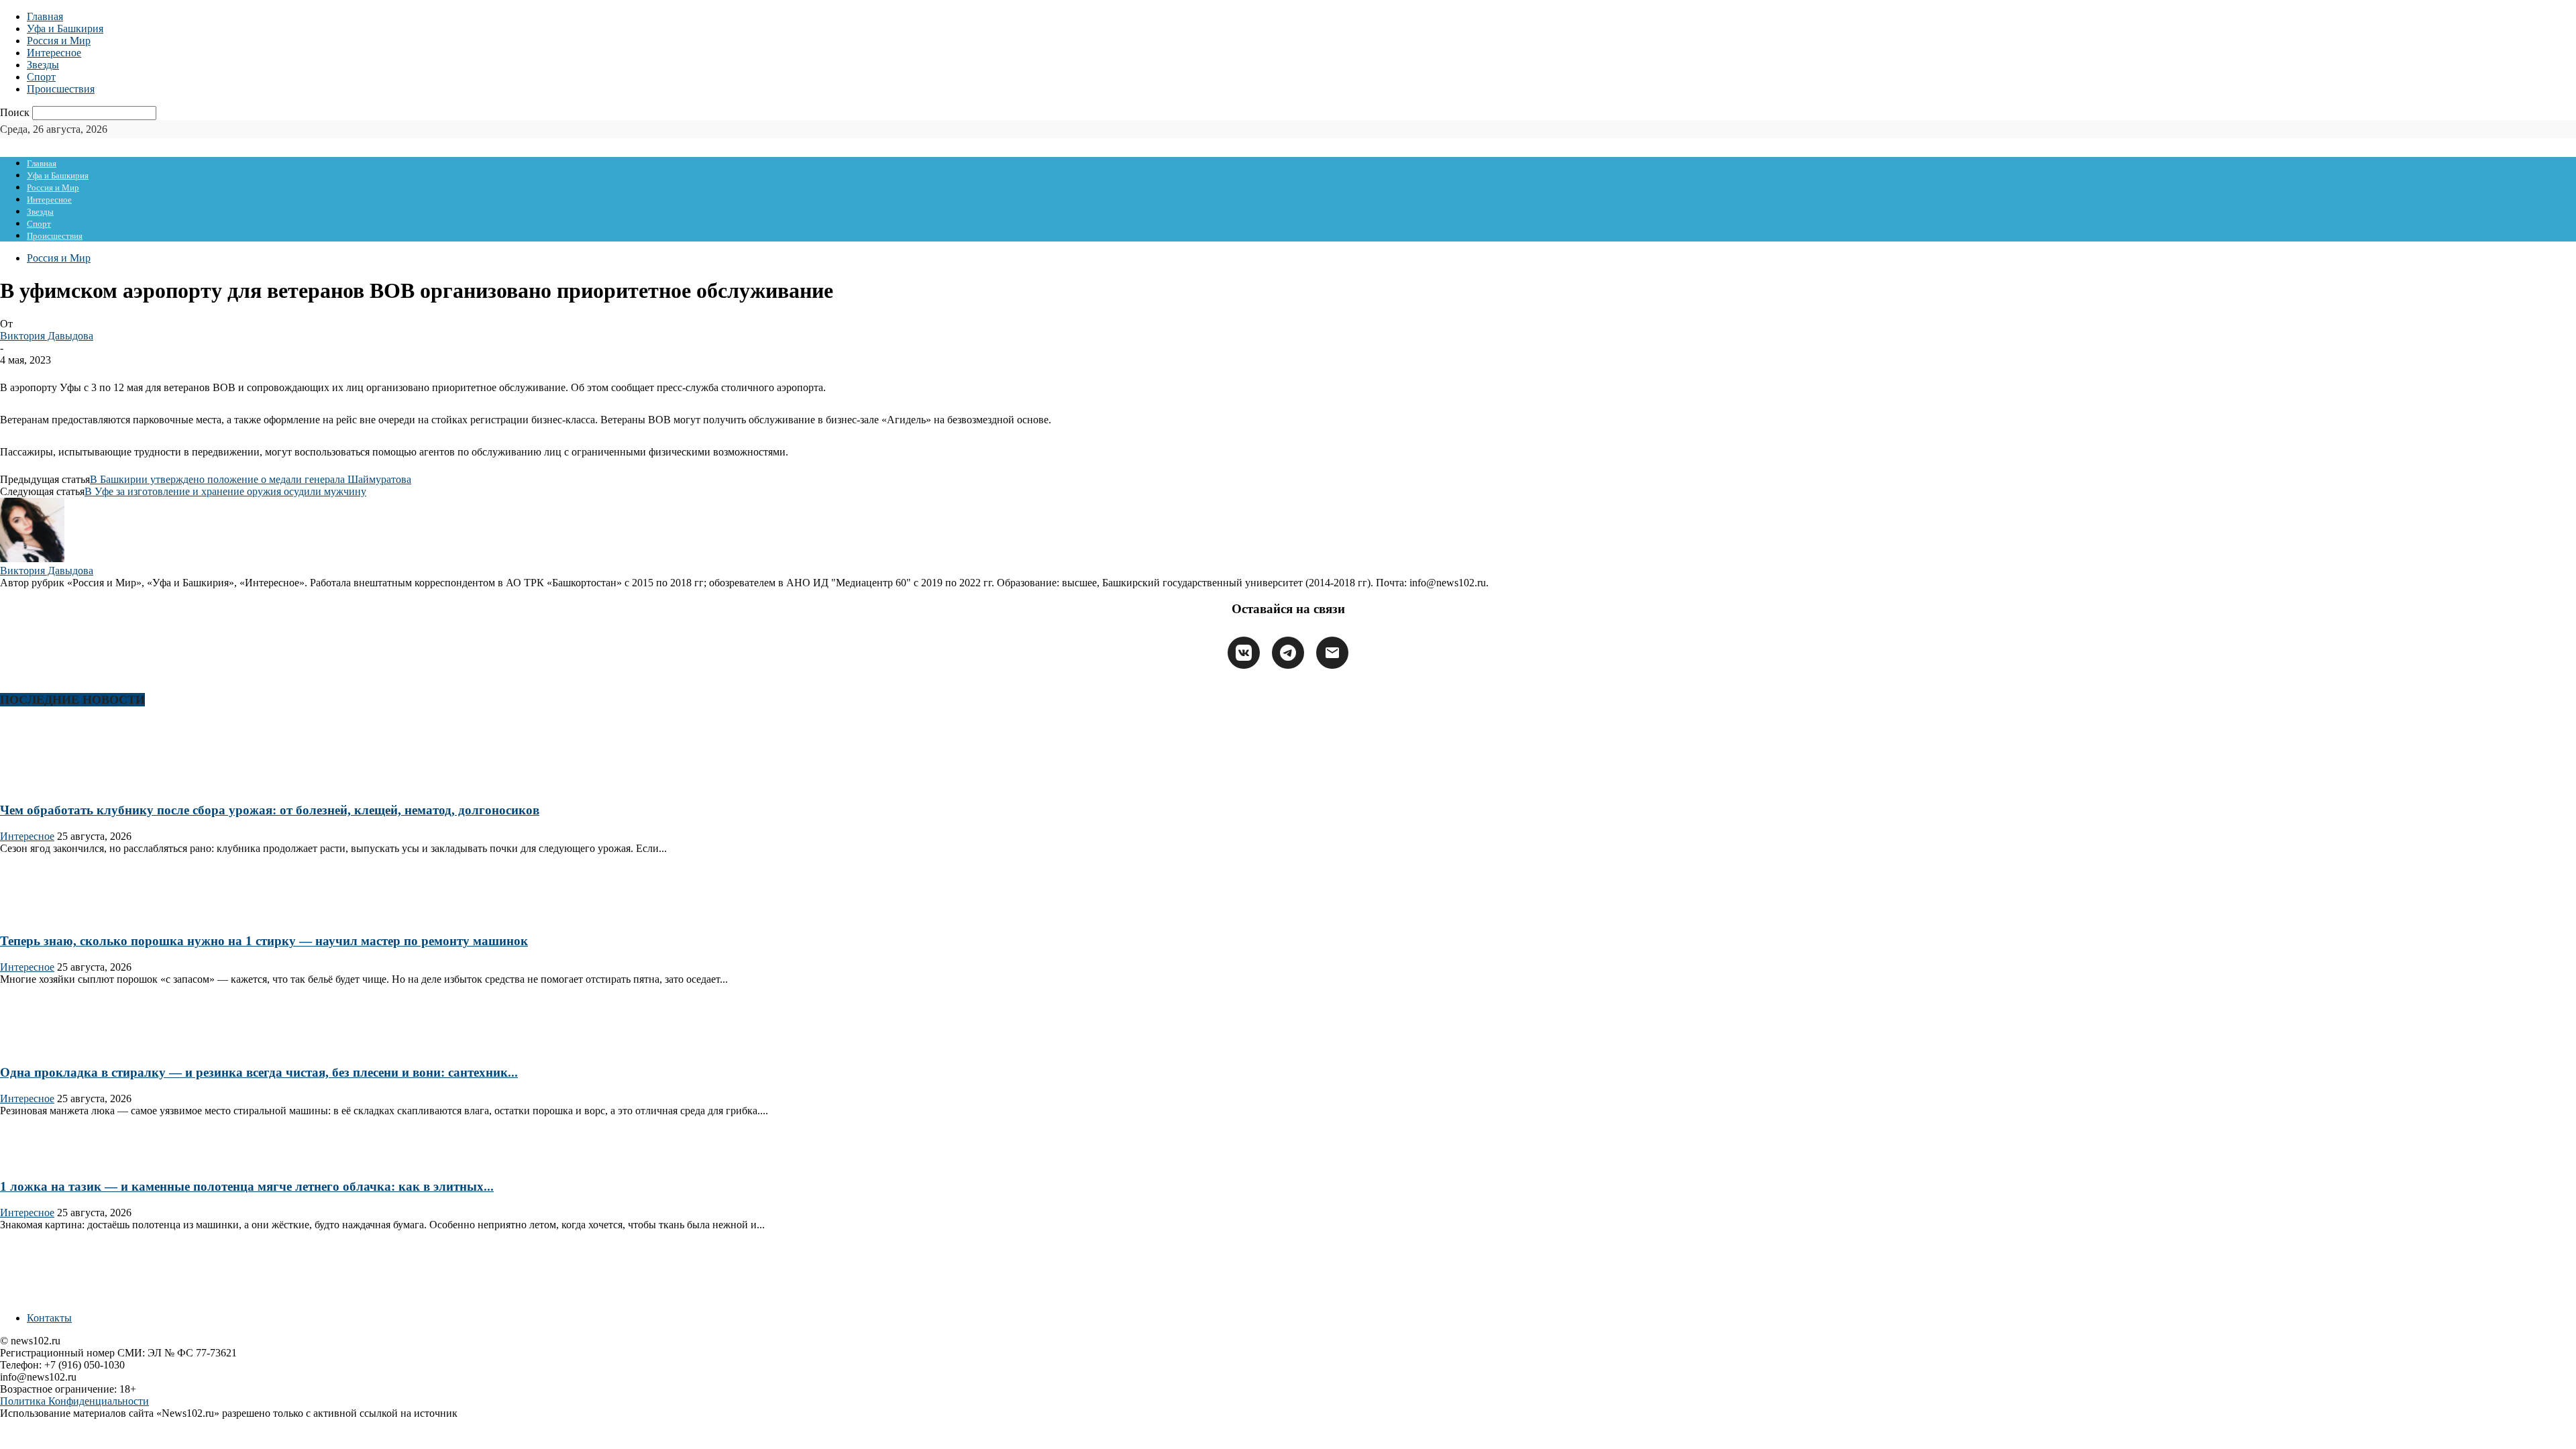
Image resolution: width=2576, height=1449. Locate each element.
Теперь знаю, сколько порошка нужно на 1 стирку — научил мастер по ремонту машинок (264, 941)
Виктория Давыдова (47, 336)
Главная (45, 16)
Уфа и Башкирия (65, 29)
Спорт (41, 77)
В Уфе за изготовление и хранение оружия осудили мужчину (225, 491)
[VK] (1244, 653)
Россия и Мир (59, 41)
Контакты (49, 1318)
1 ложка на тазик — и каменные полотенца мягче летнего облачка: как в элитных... (247, 1186)
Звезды (43, 65)
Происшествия (61, 89)
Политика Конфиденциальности (74, 1401)
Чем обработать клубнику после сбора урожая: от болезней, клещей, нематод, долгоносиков (270, 810)
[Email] (1332, 653)
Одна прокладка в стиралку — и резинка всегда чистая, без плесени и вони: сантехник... (259, 1072)
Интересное (54, 53)
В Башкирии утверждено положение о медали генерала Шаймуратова (251, 479)
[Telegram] (1288, 653)
